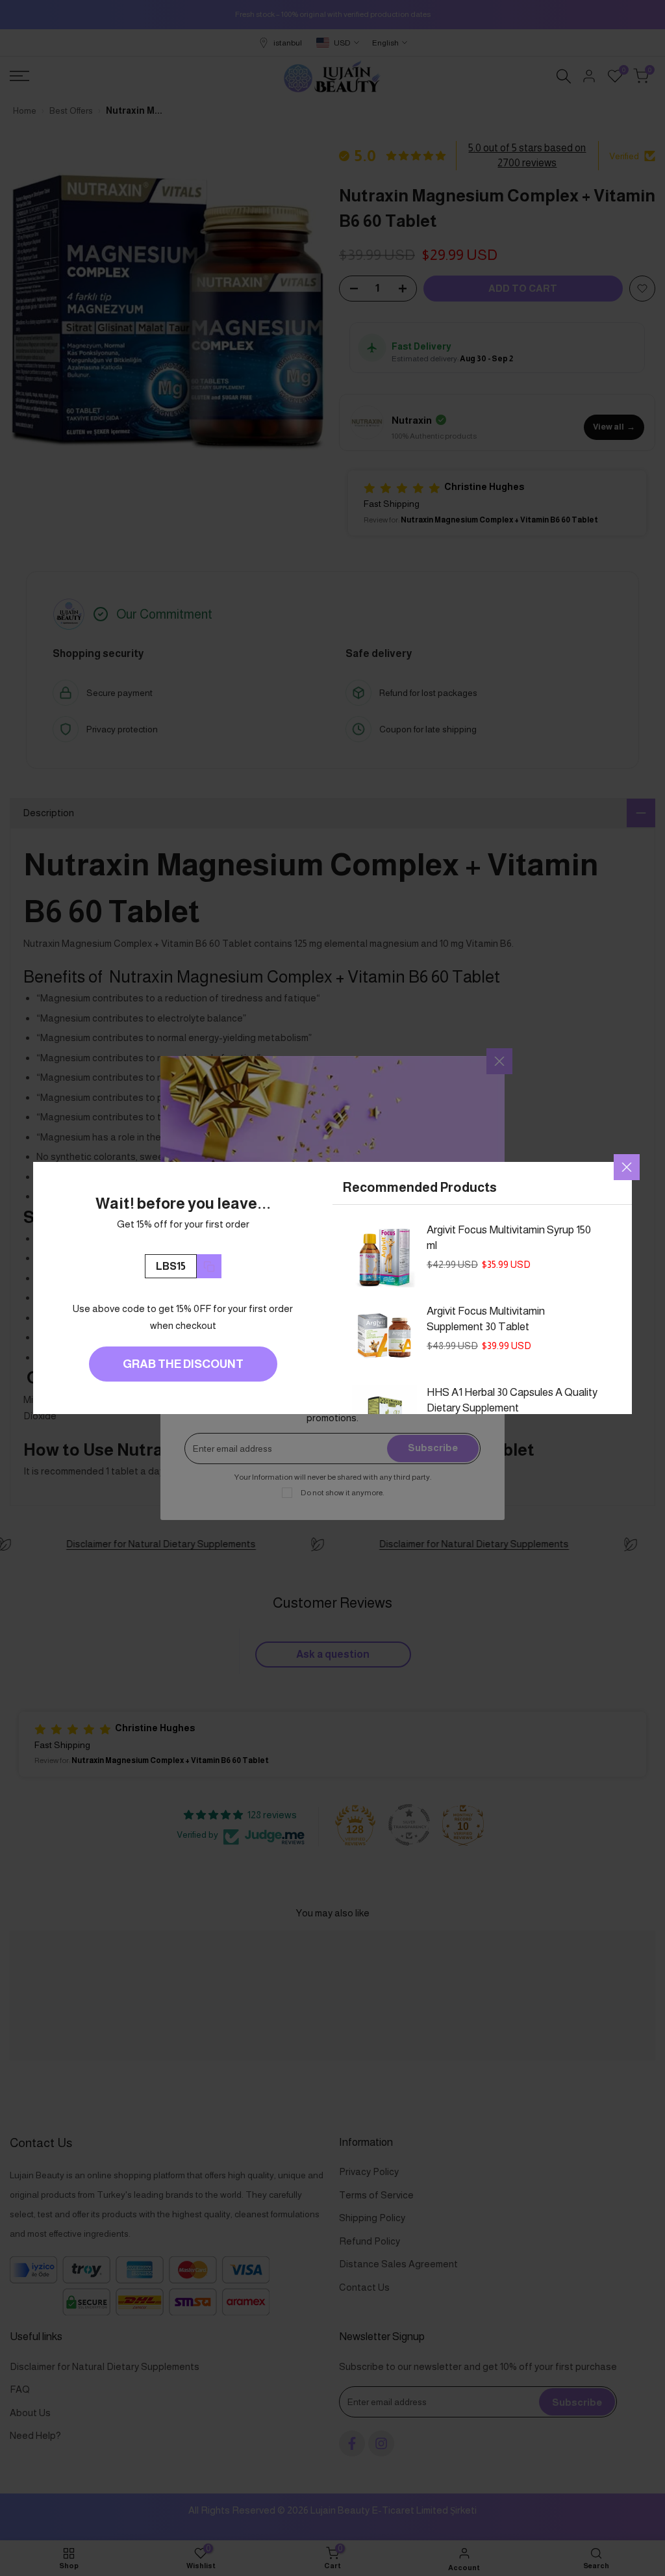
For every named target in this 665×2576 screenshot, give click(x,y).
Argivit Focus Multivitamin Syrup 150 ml (509, 1238)
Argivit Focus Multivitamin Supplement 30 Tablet (486, 1319)
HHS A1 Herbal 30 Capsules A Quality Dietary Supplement (512, 1400)
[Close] (627, 1167)
